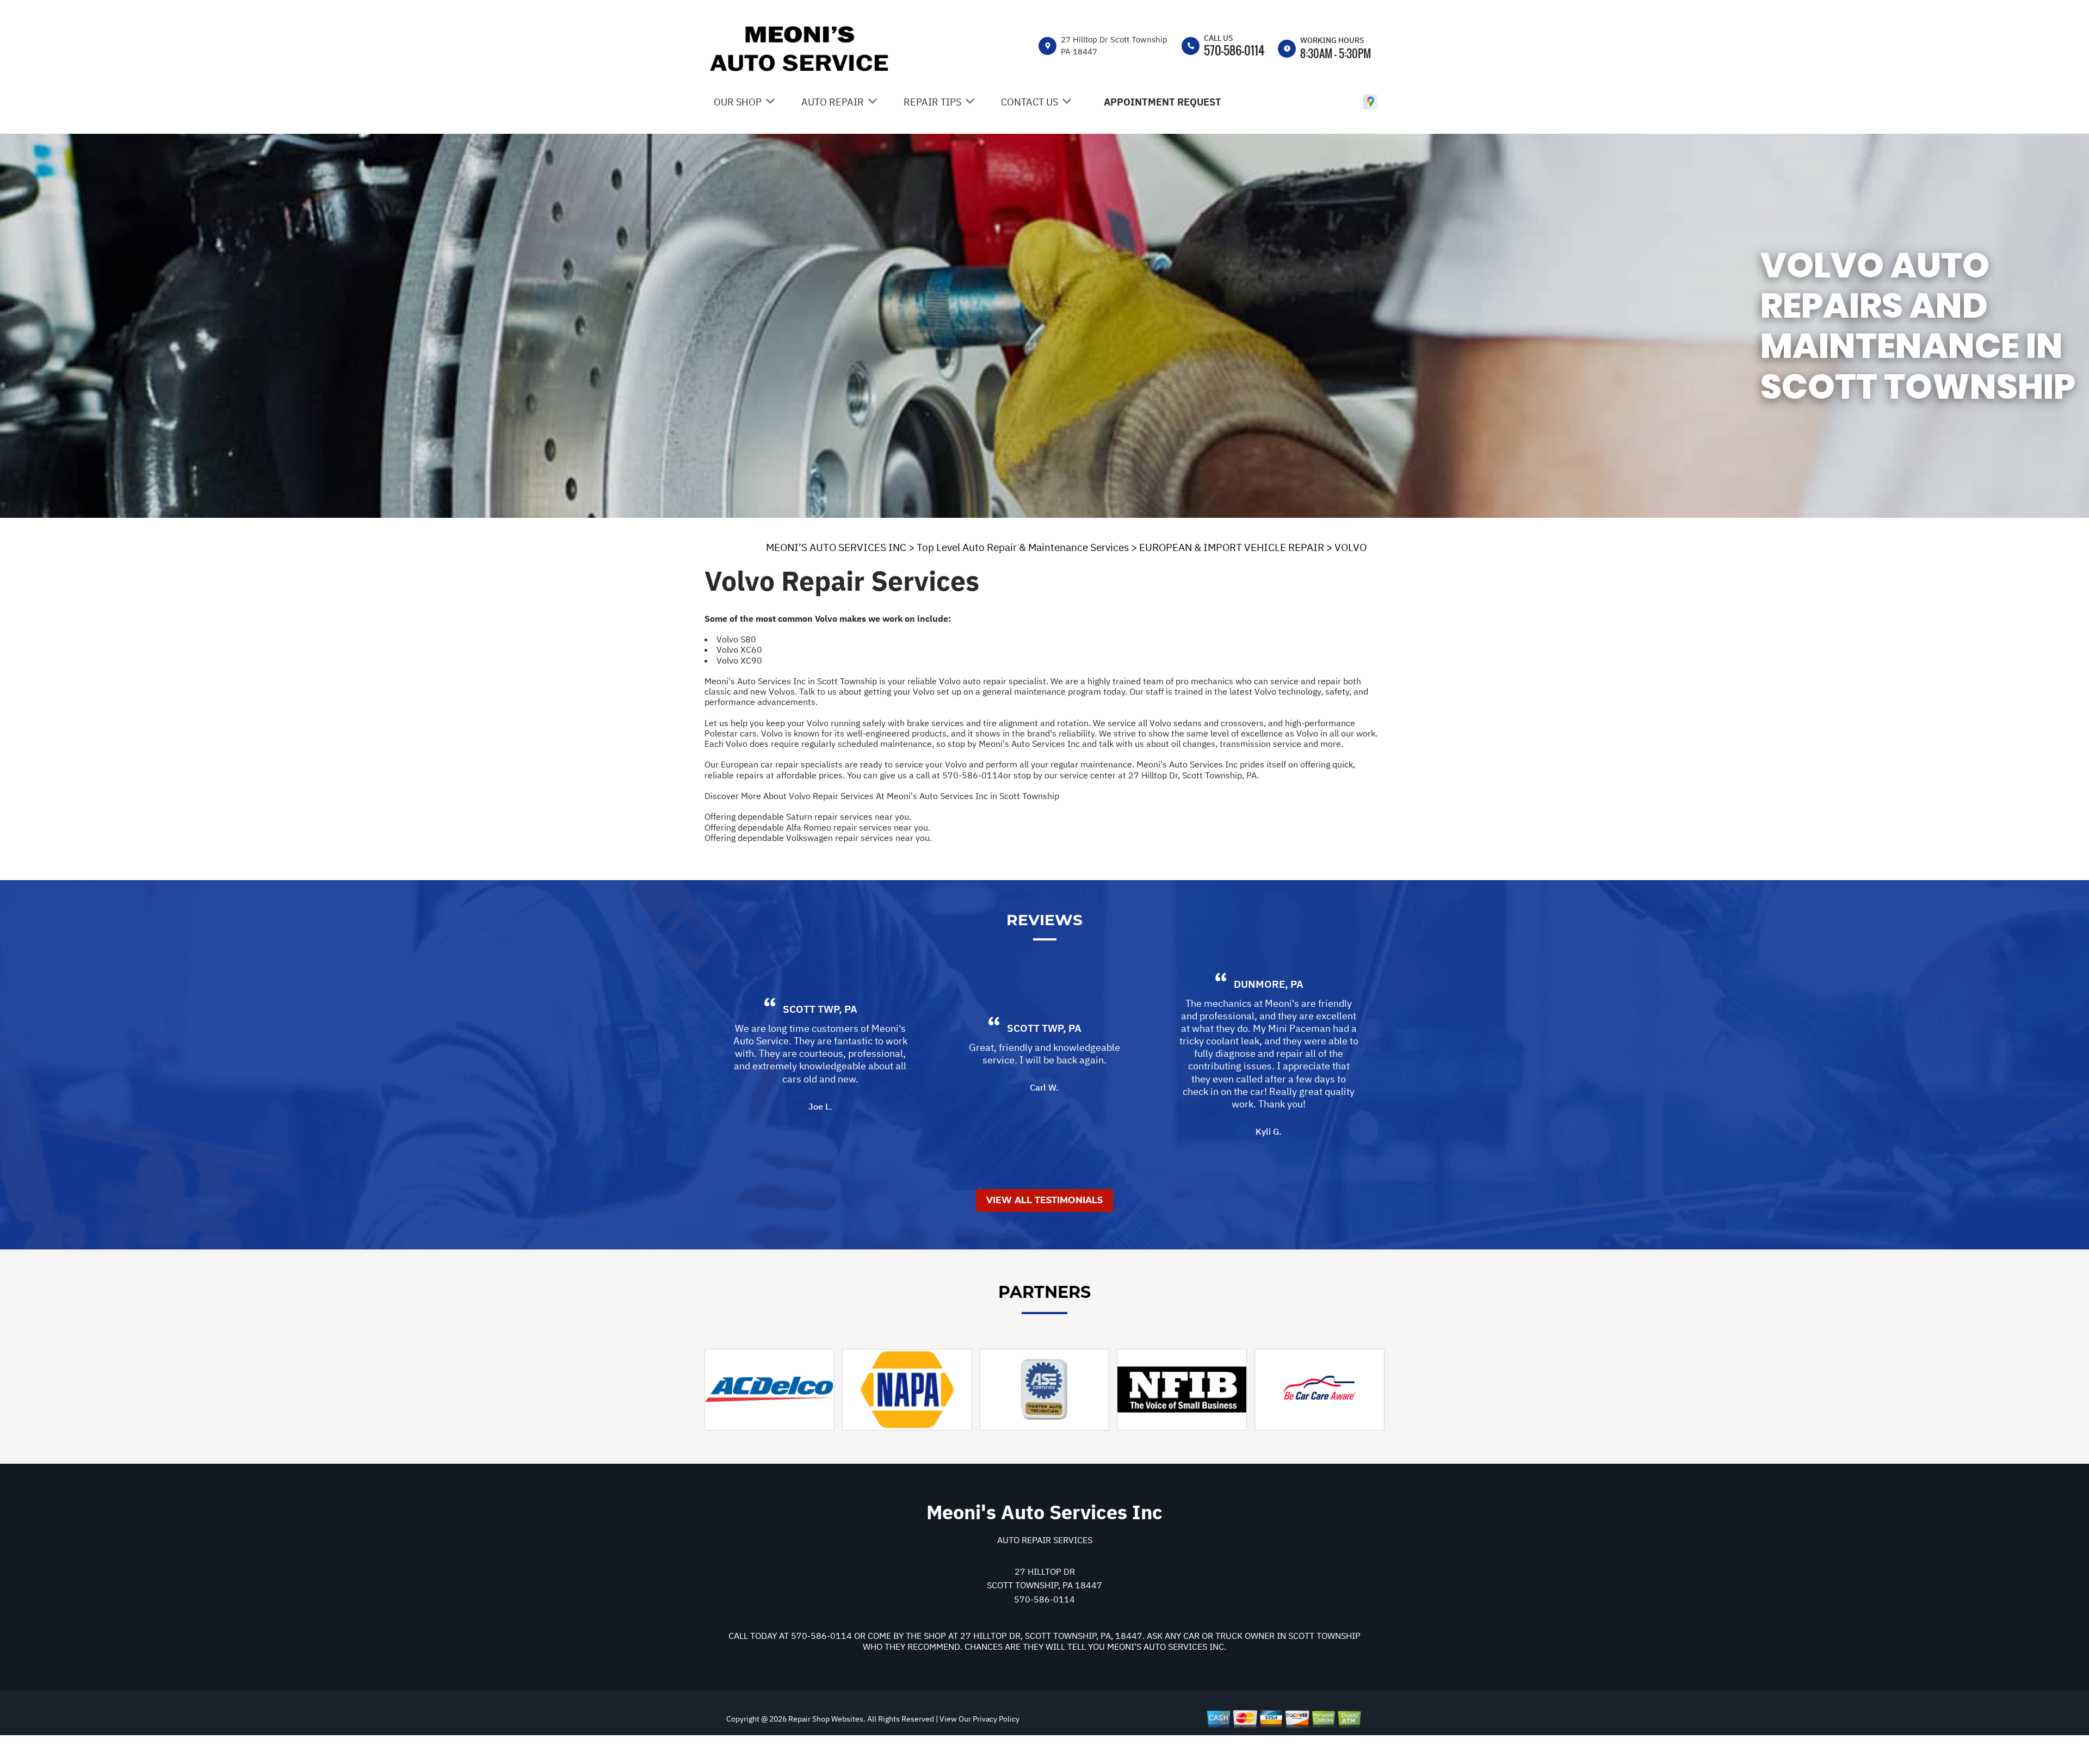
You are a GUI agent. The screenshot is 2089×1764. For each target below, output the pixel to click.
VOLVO (1351, 547)
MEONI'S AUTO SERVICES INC (836, 547)
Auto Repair (833, 102)
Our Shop (738, 102)
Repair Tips (932, 102)
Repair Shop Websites (825, 1719)
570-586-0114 (1234, 50)
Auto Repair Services (1045, 1540)
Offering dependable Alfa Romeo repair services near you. (817, 827)
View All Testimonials (1044, 1200)
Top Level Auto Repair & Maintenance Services (1023, 547)
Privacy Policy (996, 1719)
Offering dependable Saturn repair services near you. (808, 816)
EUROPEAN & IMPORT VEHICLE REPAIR (1232, 547)
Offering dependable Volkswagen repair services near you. (818, 838)
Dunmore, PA (1269, 984)
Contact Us (1030, 102)
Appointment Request (1163, 102)
